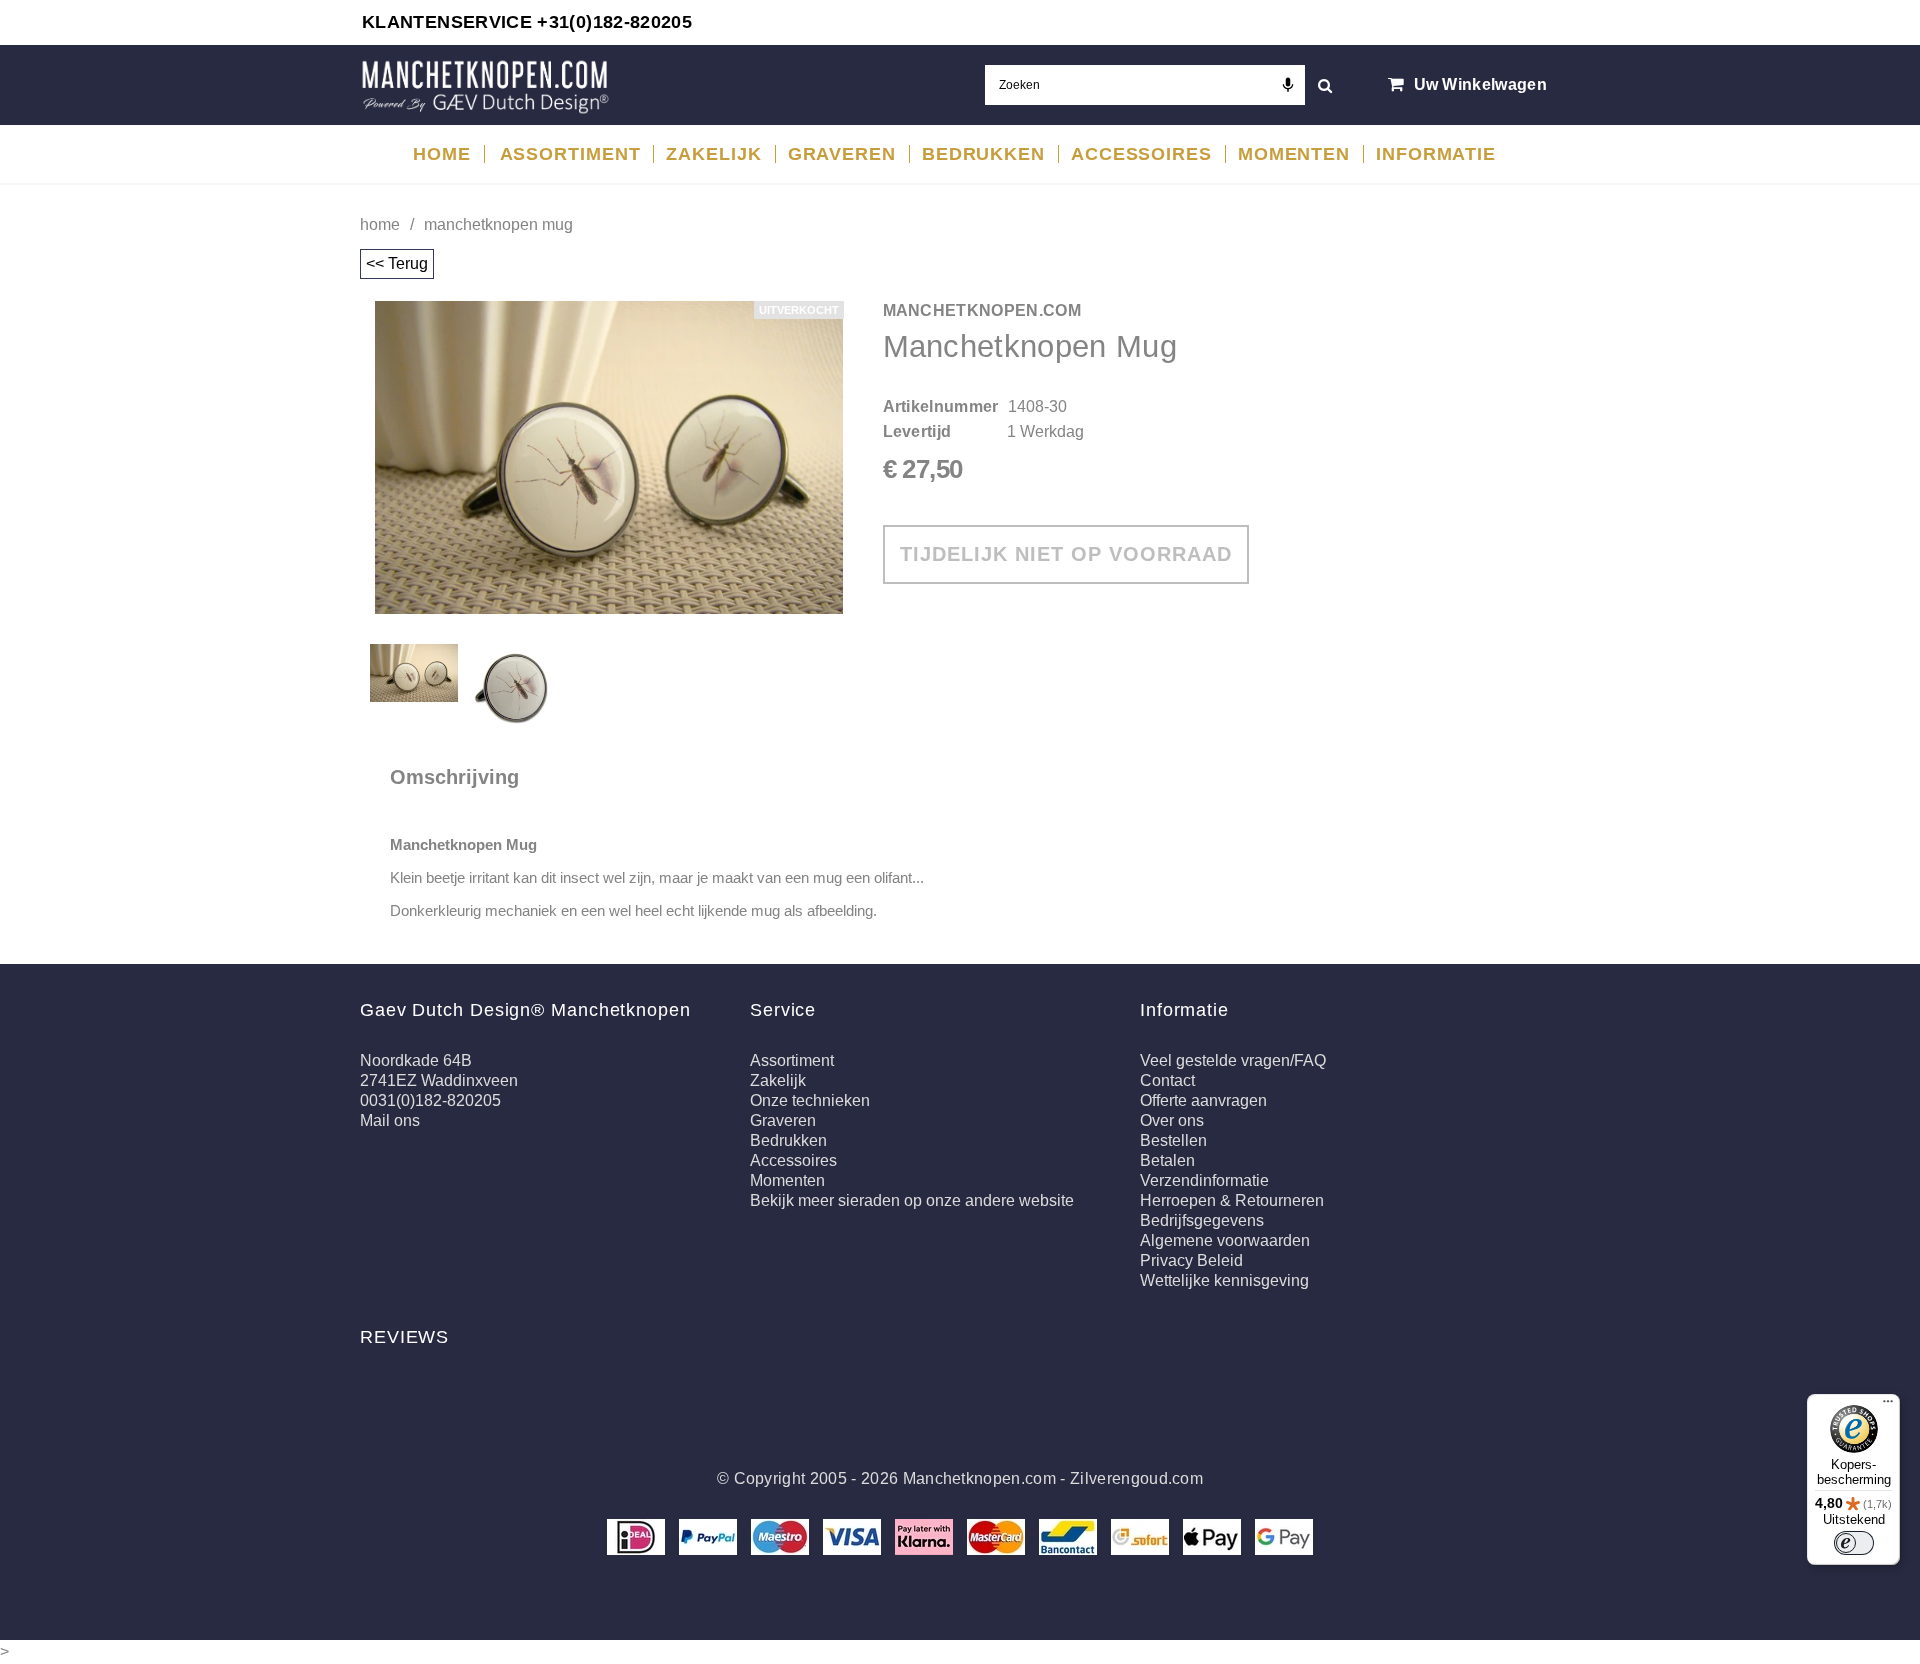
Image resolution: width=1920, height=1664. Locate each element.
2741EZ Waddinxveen (439, 1080)
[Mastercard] (998, 1535)
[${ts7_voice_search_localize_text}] (1288, 85)
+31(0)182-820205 (614, 22)
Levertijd (917, 431)
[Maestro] (782, 1535)
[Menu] (1888, 1406)
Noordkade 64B (416, 1060)
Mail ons (390, 1120)
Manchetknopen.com (979, 1478)
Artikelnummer (941, 406)
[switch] (1854, 1543)
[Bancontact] (1070, 1535)
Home (380, 224)
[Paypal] (710, 1535)
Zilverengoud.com (1136, 1478)
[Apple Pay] (1214, 1535)
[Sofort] (1142, 1535)
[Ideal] (638, 1535)
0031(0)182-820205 (430, 1100)
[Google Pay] (1284, 1535)
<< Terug (397, 263)
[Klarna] (926, 1535)
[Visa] (854, 1535)
